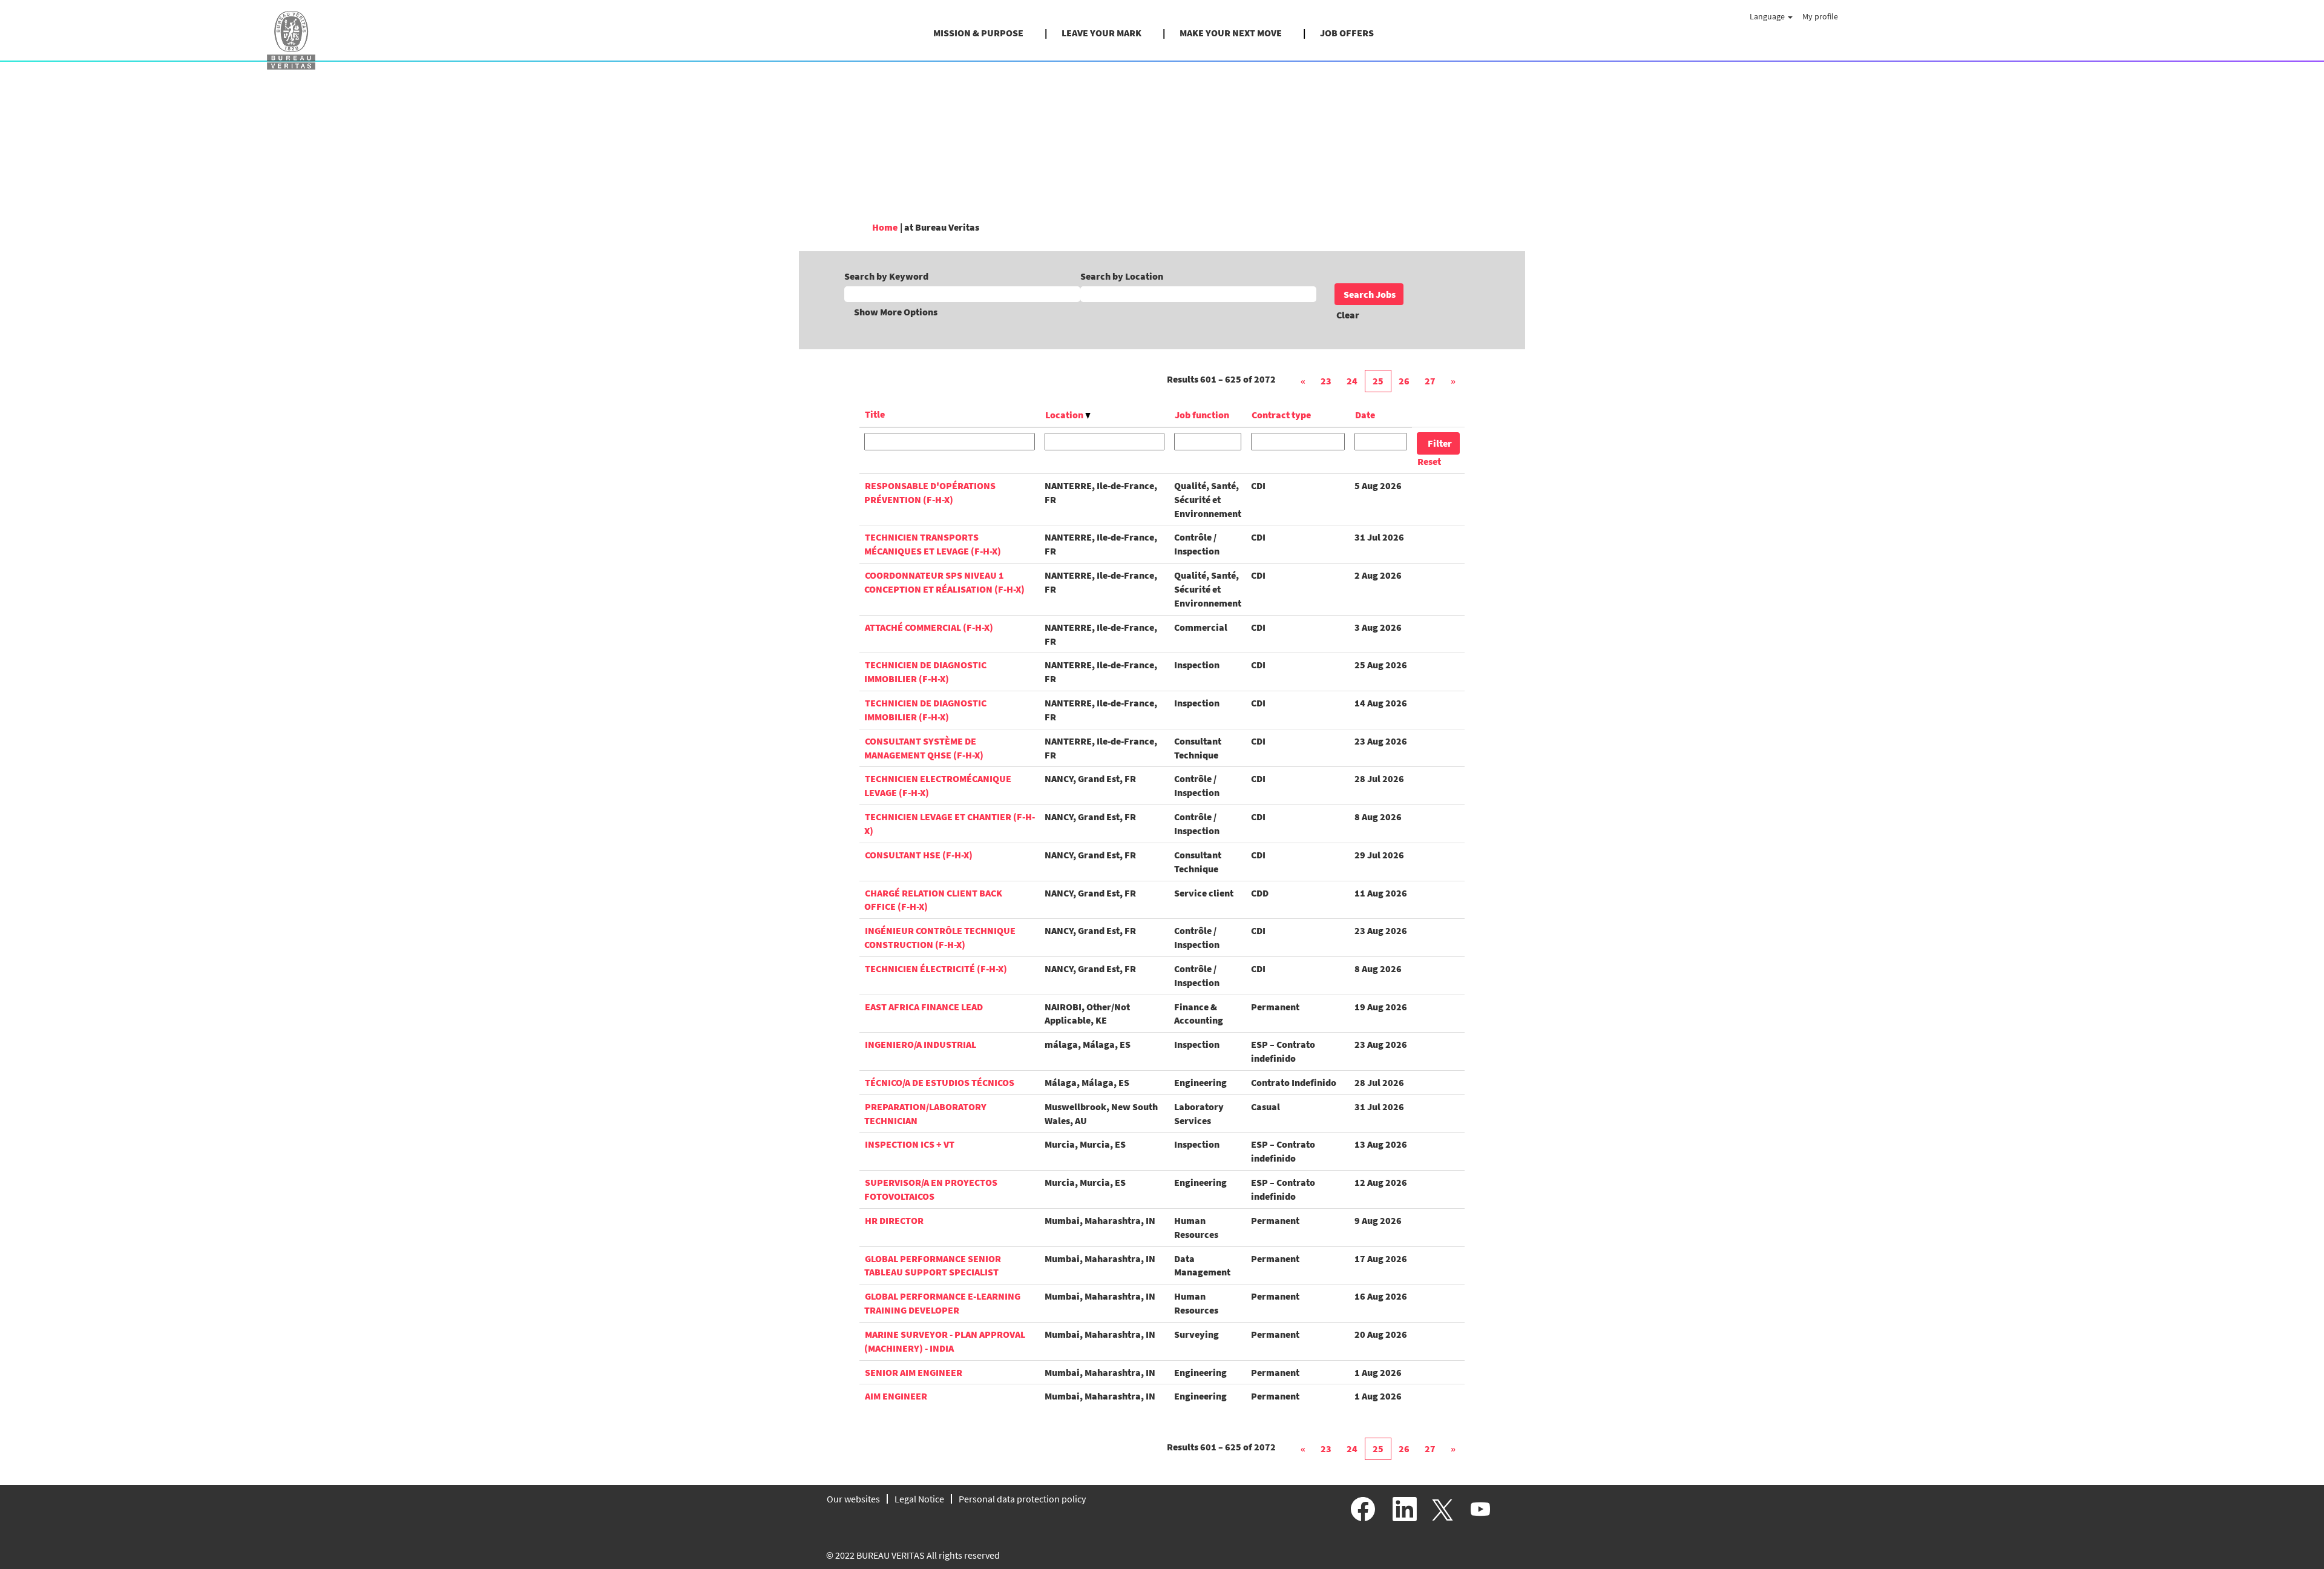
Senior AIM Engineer (914, 1372)
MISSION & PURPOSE (978, 33)
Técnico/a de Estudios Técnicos (940, 1082)
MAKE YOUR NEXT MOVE (1231, 33)
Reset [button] (1429, 461)
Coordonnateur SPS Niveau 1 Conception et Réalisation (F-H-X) (944, 582)
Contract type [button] (1281, 415)
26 (1404, 381)
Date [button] (1365, 415)
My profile (1820, 16)
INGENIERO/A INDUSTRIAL (921, 1044)
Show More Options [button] (896, 312)
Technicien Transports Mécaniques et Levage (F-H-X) (933, 544)
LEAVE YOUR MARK (1101, 33)
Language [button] (1768, 16)
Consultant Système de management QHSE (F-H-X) (924, 748)
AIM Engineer (896, 1396)
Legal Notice (919, 1499)
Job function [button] (1202, 415)
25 (1378, 381)
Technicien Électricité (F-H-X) (936, 969)
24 (1352, 381)
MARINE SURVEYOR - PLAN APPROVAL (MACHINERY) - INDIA (945, 1341)
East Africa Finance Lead (924, 1007)
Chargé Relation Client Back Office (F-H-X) (933, 900)
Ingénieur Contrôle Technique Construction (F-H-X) (940, 937)
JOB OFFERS (1347, 33)
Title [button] (875, 414)
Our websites (853, 1499)
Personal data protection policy (1022, 1499)
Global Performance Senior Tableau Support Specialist (933, 1265)
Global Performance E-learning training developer (942, 1303)
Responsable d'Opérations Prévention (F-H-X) (930, 492)
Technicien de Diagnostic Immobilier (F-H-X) (925, 672)
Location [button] (1065, 415)
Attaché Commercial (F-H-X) (929, 627)
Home (885, 227)
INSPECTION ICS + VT (910, 1144)
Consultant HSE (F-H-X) (919, 855)
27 (1430, 381)
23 (1326, 381)
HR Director (894, 1220)
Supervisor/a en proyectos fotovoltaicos (931, 1189)
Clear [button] (1348, 315)
